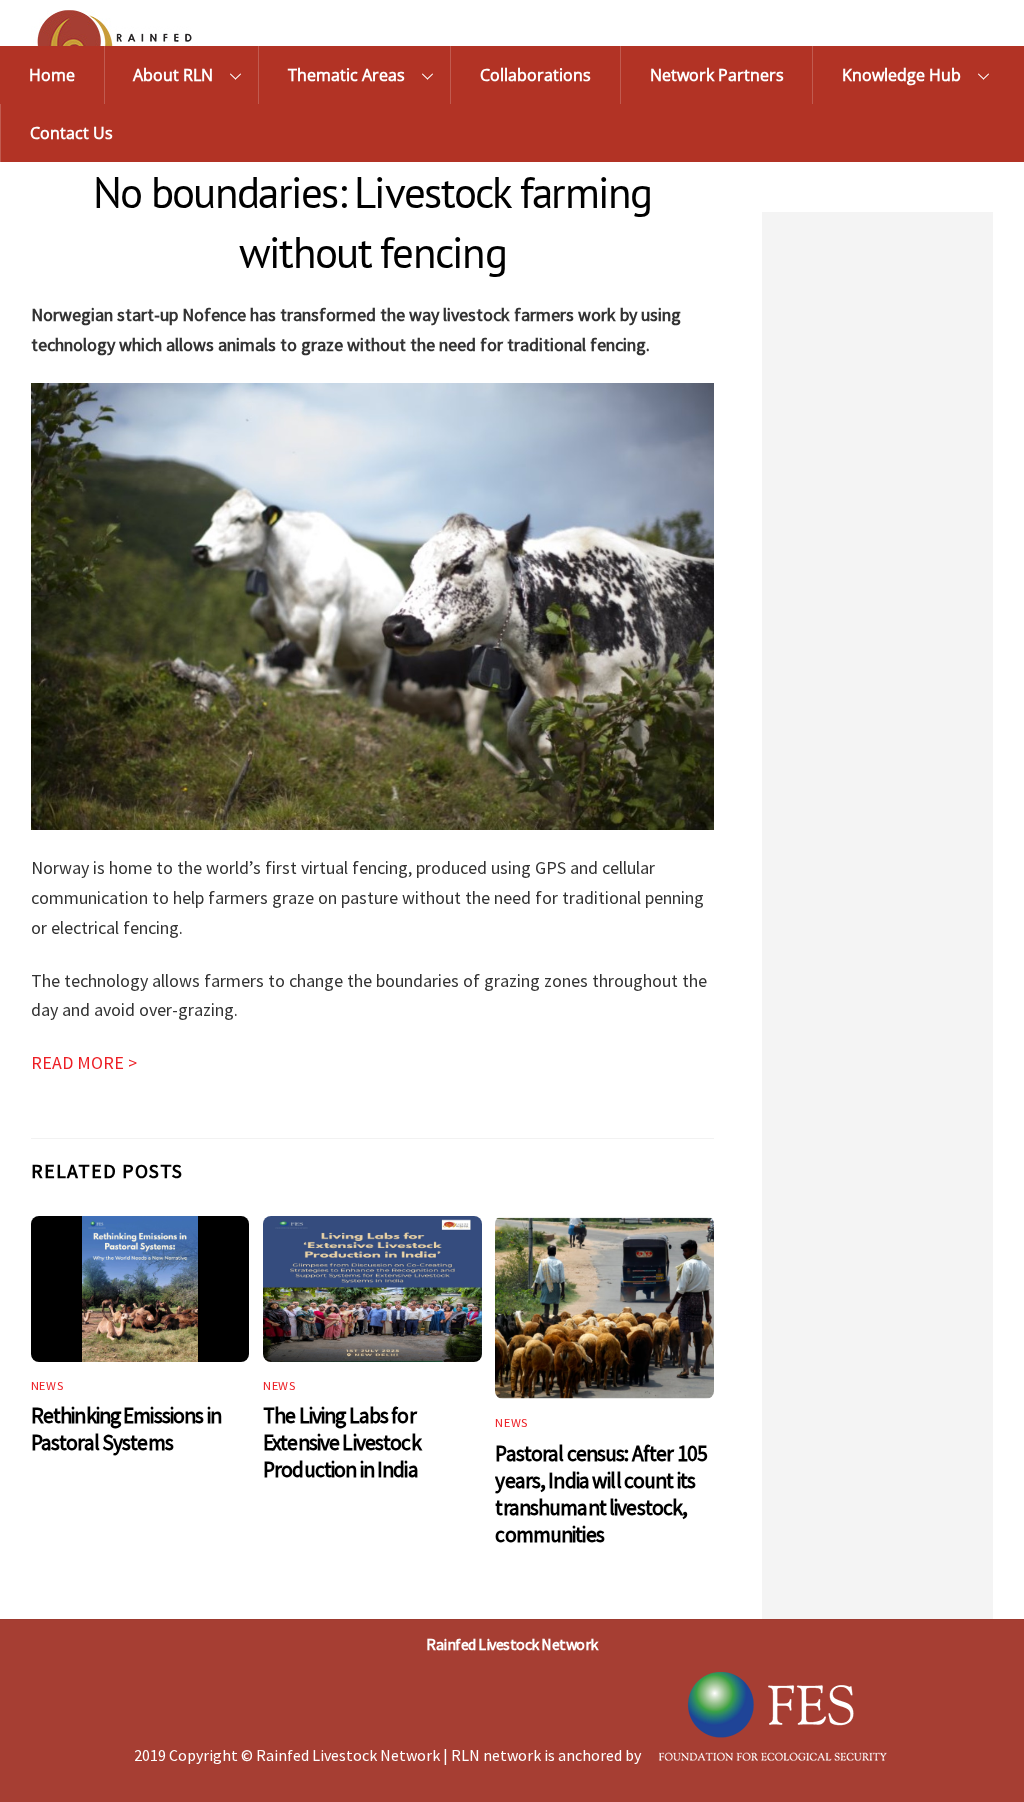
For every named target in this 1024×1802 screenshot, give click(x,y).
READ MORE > (84, 1062)
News (47, 1385)
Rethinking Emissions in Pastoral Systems (126, 1429)
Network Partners (717, 75)
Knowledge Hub (901, 75)
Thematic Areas (346, 75)
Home (52, 75)
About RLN (173, 75)
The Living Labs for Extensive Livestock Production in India (342, 1442)
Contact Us (71, 133)
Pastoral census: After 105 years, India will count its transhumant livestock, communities (601, 1494)
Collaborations (535, 75)
